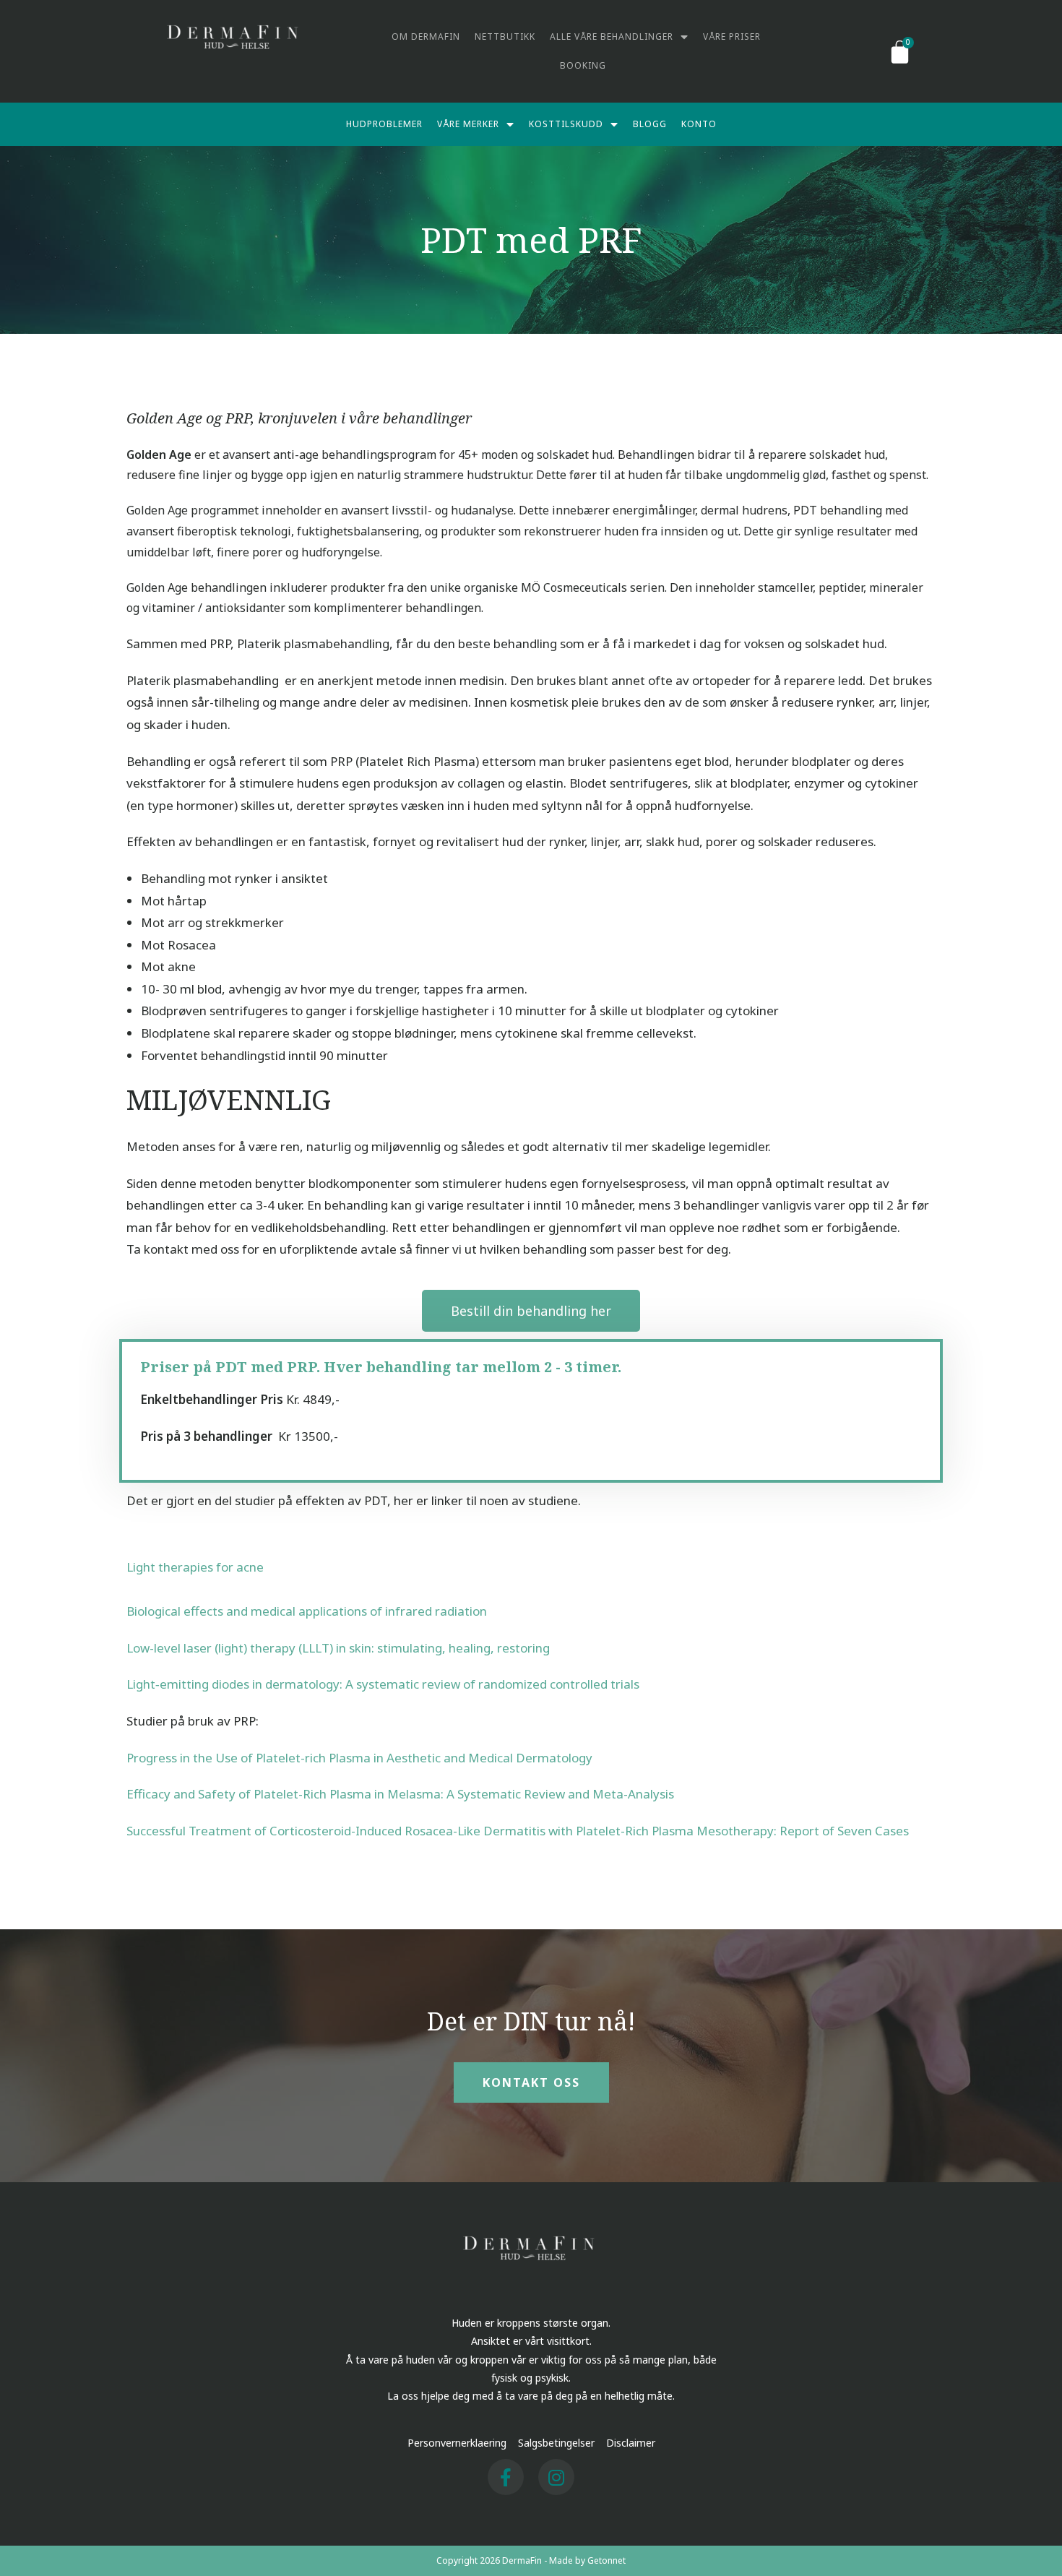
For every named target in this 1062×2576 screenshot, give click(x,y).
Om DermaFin (426, 36)
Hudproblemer (384, 124)
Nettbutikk (505, 36)
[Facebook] (506, 2477)
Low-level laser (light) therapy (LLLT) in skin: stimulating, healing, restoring (338, 1648)
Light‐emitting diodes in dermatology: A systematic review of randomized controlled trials (383, 1684)
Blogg (650, 124)
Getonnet (606, 2560)
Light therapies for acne (195, 1567)
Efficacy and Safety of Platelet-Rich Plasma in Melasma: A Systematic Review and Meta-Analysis (400, 1794)
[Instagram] (556, 2477)
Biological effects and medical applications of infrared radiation (307, 1611)
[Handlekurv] (900, 51)
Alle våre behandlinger (612, 36)
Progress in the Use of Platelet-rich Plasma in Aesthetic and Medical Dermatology (359, 1758)
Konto (699, 124)
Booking (583, 65)
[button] (531, 1311)
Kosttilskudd (566, 124)
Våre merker (468, 124)
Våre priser (732, 36)
